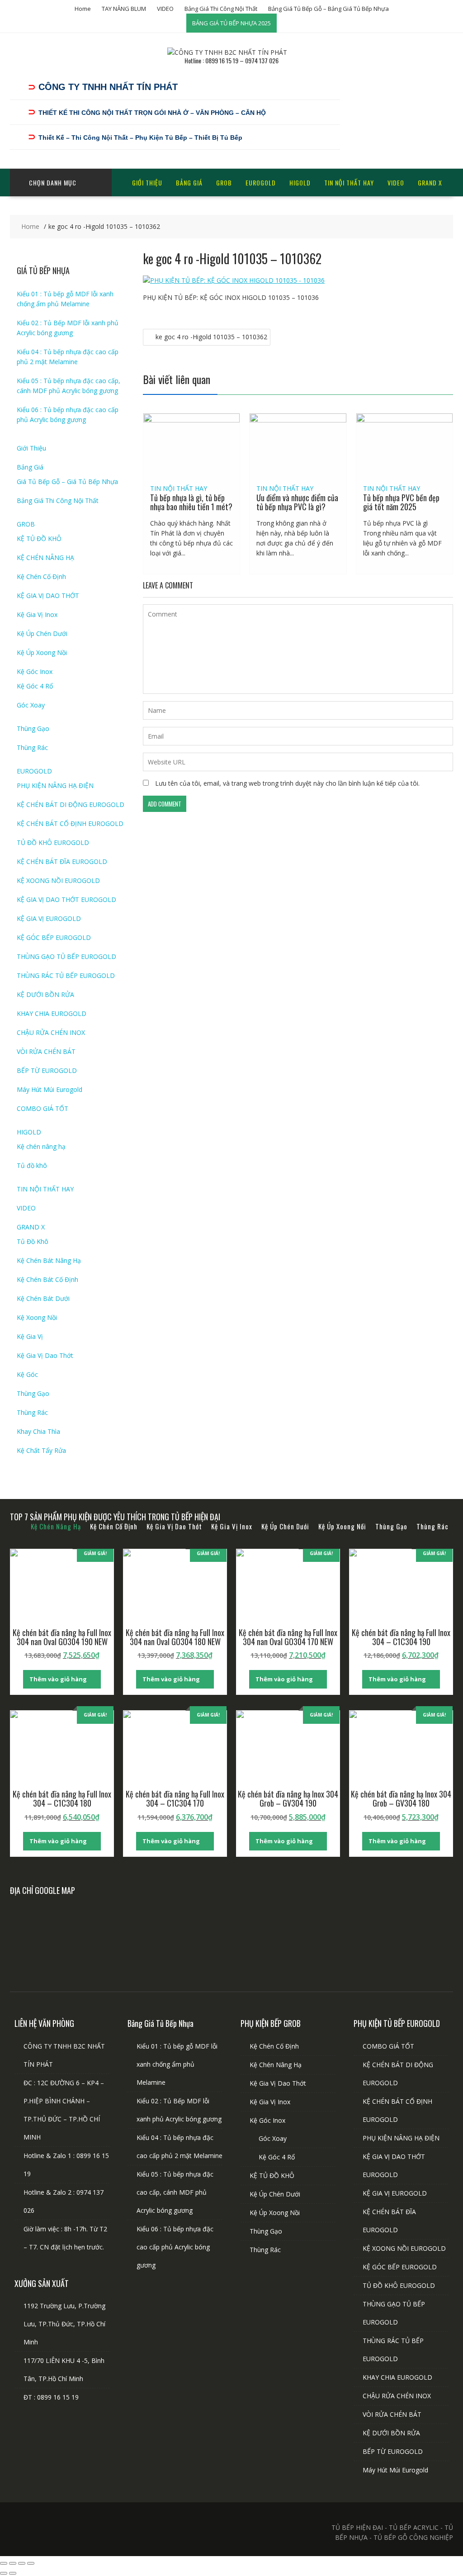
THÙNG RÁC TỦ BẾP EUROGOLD (66, 975)
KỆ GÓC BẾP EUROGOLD (54, 937)
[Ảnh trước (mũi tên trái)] (4, 2573)
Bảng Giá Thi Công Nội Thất (221, 9)
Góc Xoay (31, 705)
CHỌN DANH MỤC (53, 183)
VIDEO (165, 9)
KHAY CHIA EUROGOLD (52, 1013)
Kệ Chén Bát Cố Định (47, 1279)
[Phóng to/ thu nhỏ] (4, 2563)
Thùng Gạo (33, 728)
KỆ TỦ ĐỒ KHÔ (39, 538)
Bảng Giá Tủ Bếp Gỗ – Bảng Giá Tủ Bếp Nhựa (328, 9)
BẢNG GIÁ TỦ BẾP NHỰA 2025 (231, 23)
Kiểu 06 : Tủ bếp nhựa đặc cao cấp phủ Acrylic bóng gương (175, 2247)
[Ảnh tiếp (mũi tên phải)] (13, 2573)
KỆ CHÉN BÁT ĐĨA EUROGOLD (62, 861)
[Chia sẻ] (22, 2563)
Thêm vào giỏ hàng (58, 1679)
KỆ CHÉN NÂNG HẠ (45, 557)
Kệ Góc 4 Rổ (35, 686)
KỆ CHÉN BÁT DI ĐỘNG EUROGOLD (71, 804)
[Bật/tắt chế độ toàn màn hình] (13, 2563)
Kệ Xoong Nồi (37, 1317)
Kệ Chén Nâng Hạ (276, 2065)
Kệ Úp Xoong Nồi (42, 652)
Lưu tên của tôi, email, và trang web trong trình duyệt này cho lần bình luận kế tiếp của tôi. (287, 783)
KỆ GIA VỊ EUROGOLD (49, 918)
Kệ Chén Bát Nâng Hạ (49, 1260)
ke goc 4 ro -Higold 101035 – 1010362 (211, 337)
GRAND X (430, 183)
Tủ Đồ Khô (33, 1241)
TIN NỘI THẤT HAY (349, 183)
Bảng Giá (189, 183)
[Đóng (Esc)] (31, 2563)
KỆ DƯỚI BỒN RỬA (45, 994)
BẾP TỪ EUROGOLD (47, 1070)
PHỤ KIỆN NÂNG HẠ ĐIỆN (55, 785)
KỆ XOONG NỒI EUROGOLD (58, 880)
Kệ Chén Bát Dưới (43, 1298)
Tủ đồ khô (32, 1165)
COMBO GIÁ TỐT (43, 1108)
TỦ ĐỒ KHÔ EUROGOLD (53, 842)
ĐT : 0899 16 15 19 (51, 2397)
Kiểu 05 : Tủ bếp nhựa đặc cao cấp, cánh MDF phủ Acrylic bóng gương (175, 2192)
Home (83, 9)
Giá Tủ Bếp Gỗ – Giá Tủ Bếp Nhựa (67, 482)
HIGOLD (300, 183)
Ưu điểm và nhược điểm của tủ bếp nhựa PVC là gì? (297, 502)
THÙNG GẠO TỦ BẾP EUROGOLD (66, 956)
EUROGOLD (261, 183)
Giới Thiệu (147, 183)
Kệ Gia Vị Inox (37, 614)
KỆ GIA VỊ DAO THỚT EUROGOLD (66, 899)
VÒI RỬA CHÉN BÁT (46, 1051)
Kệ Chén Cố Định (41, 576)
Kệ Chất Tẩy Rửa (41, 1450)
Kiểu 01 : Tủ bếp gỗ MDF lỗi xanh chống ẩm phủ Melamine (177, 2064)
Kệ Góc (27, 1374)
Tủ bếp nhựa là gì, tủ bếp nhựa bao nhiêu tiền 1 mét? (191, 502)
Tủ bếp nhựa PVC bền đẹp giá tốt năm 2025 (401, 502)
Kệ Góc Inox (35, 671)
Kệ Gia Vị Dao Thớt (45, 1355)
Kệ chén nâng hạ (41, 1146)
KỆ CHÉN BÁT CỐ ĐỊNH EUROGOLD (70, 823)
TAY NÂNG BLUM (124, 9)
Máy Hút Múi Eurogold (50, 1089)
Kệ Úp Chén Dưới (42, 633)
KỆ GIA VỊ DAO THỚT (48, 595)
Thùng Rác (32, 747)
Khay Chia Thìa (38, 1431)
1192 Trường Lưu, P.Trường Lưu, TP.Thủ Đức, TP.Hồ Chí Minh (64, 2324)
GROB (224, 183)
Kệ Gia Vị (30, 1336)
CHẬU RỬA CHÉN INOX (51, 1032)
